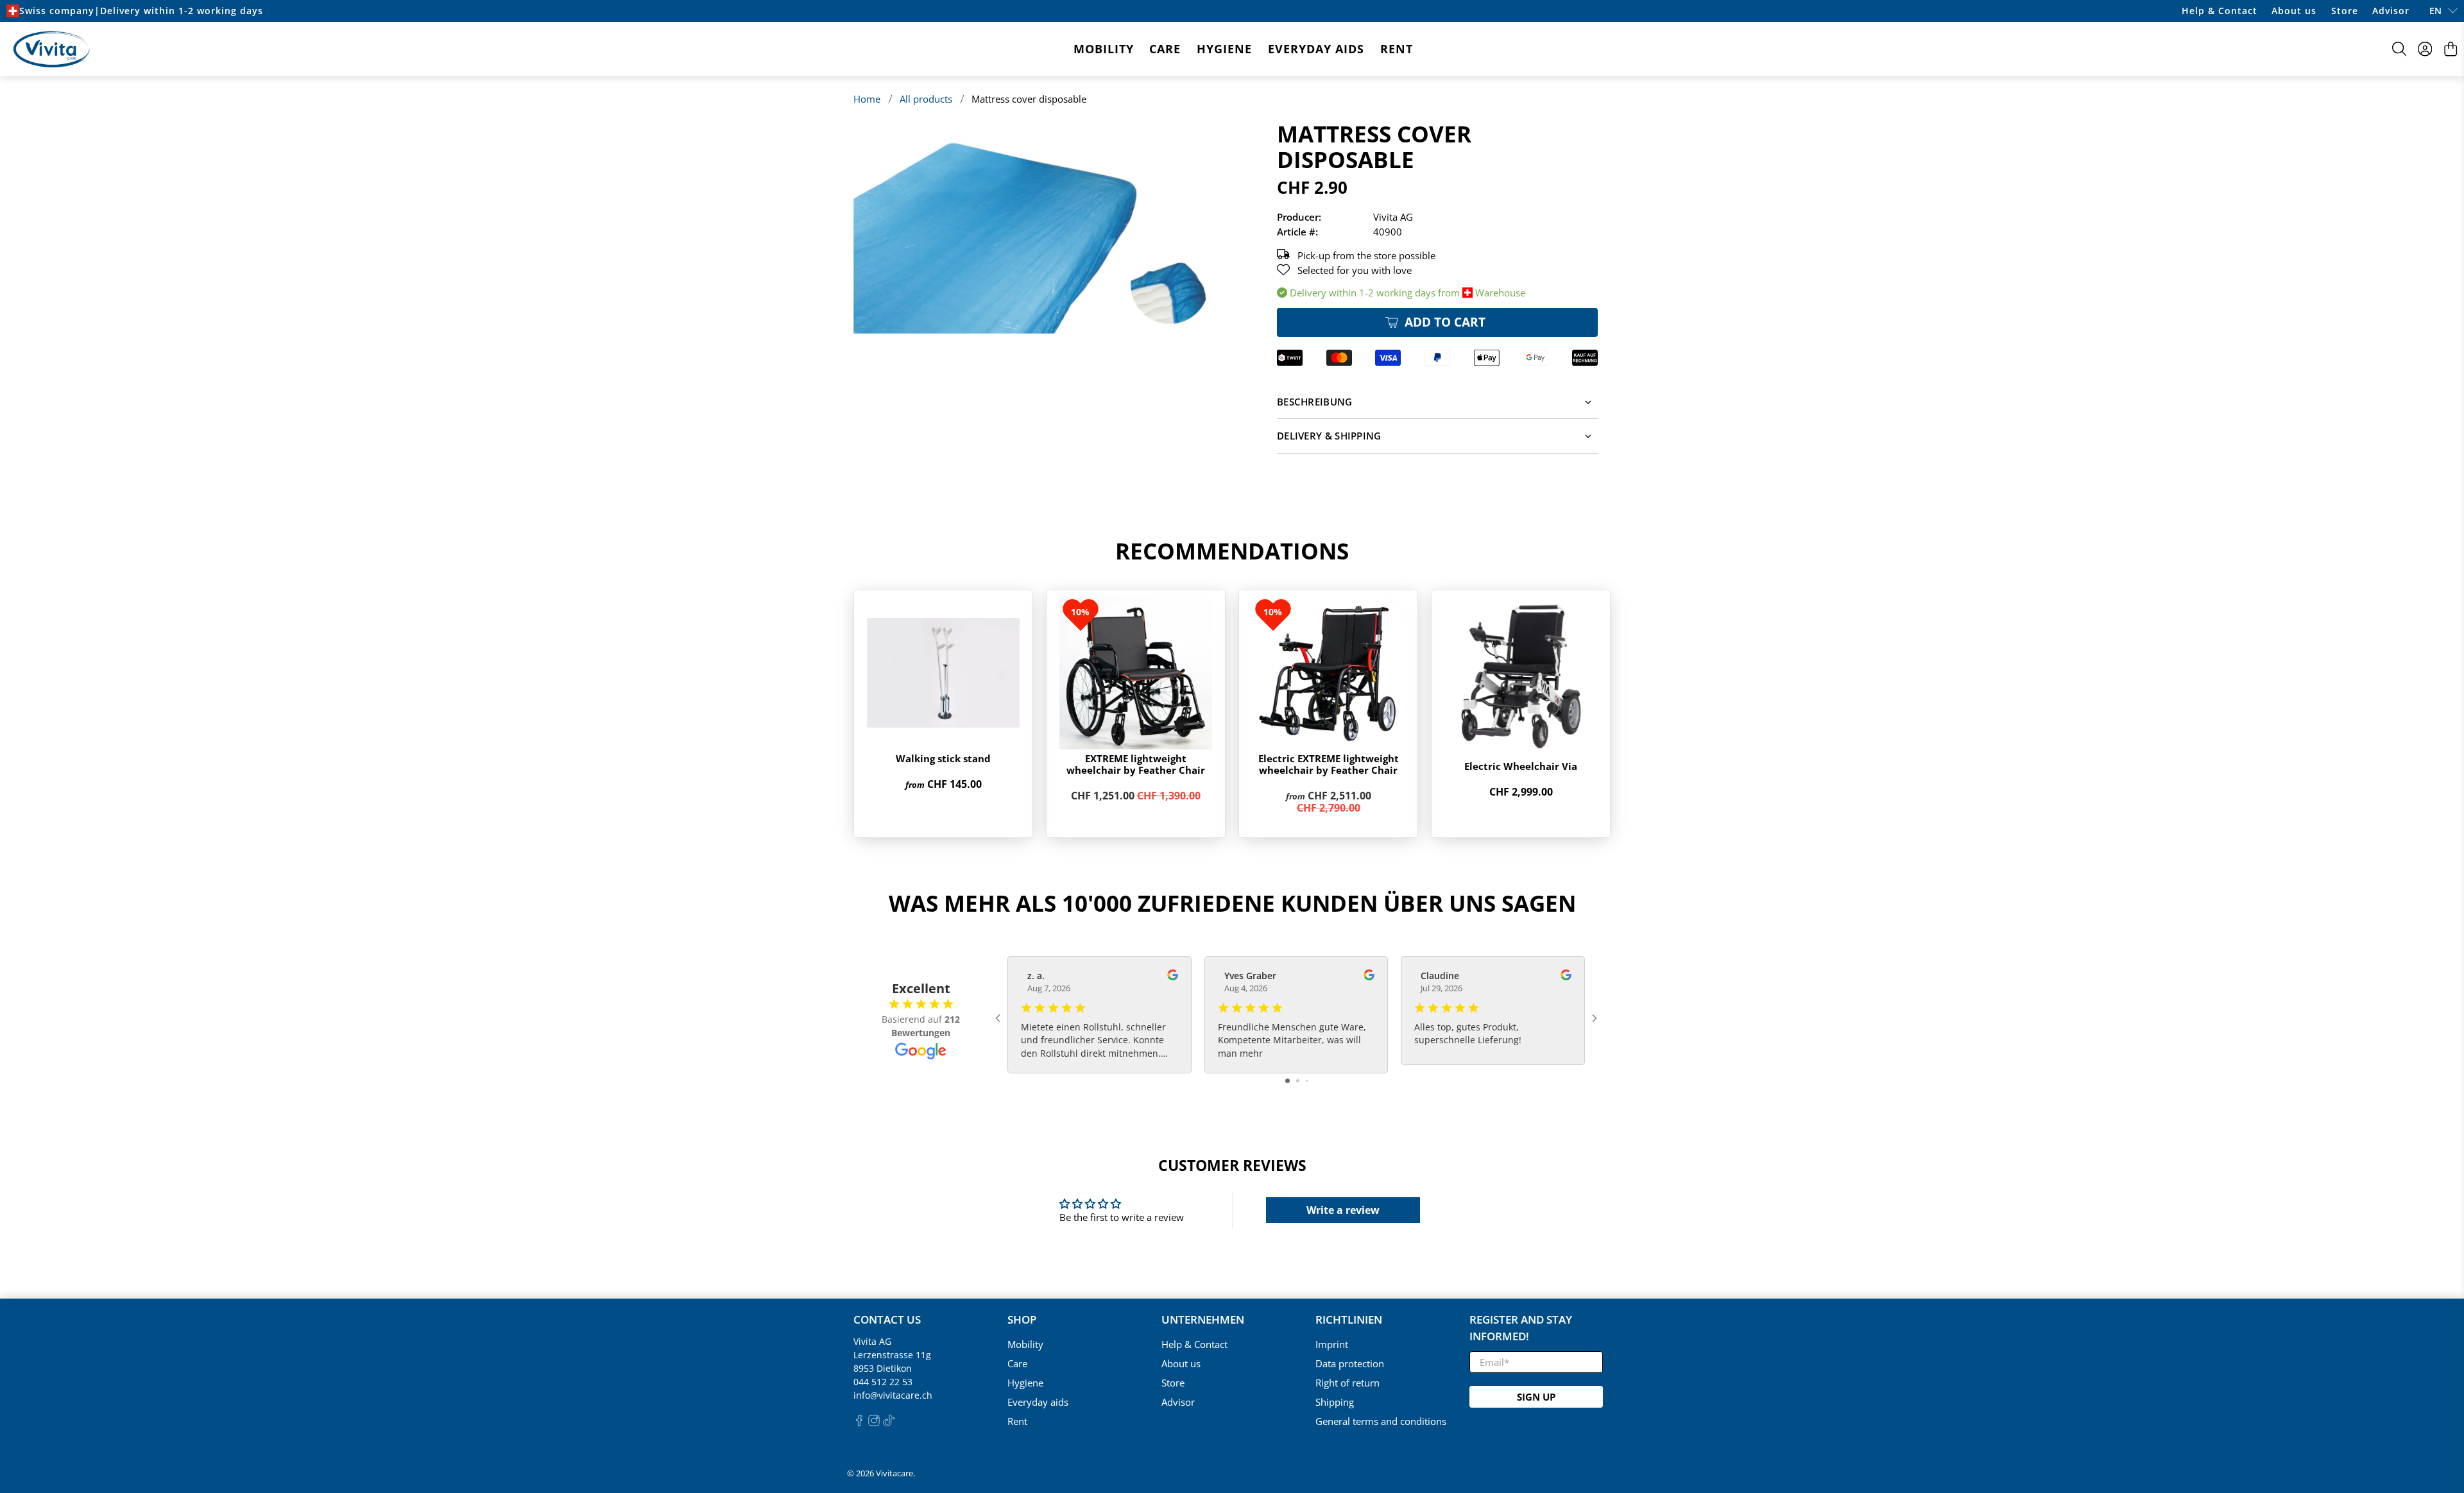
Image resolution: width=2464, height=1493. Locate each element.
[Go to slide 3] (1307, 1081)
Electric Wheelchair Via (1521, 766)
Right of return (1347, 1383)
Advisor (2391, 11)
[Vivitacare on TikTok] (889, 1423)
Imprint (1332, 1344)
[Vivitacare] (51, 49)
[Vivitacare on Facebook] (859, 1423)
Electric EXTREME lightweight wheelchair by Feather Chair (1329, 764)
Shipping (1335, 1402)
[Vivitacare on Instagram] (874, 1423)
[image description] (1039, 227)
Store (2345, 11)
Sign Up (1536, 1397)
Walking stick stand (943, 758)
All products (926, 99)
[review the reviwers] (1173, 977)
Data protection (1350, 1363)
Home (867, 99)
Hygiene (1224, 49)
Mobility (1104, 49)
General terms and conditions (1381, 1421)
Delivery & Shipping (1329, 436)
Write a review (1343, 1210)
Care (1165, 49)
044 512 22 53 (883, 1382)
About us (2294, 11)
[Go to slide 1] (1288, 1081)
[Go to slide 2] (1298, 1081)
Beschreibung (1315, 402)
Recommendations (1232, 551)
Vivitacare (894, 1473)
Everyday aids (1316, 49)
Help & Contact (2220, 11)
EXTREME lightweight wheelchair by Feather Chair (1136, 764)
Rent (1397, 49)
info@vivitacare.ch (893, 1395)
